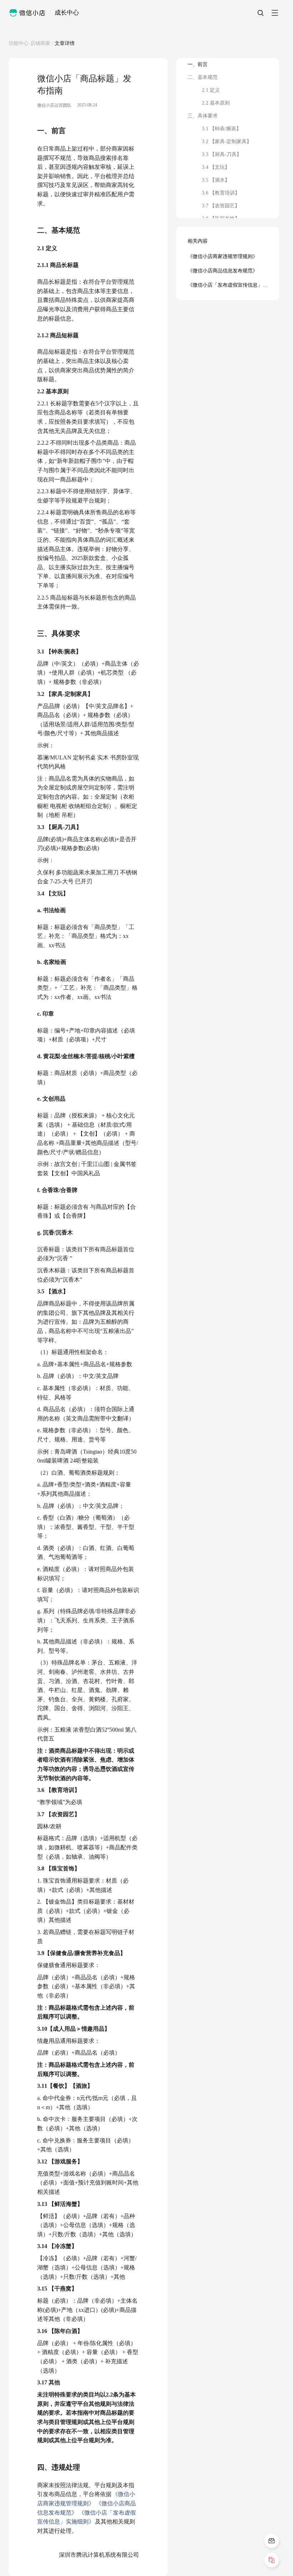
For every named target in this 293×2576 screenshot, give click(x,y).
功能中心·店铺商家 (29, 43)
